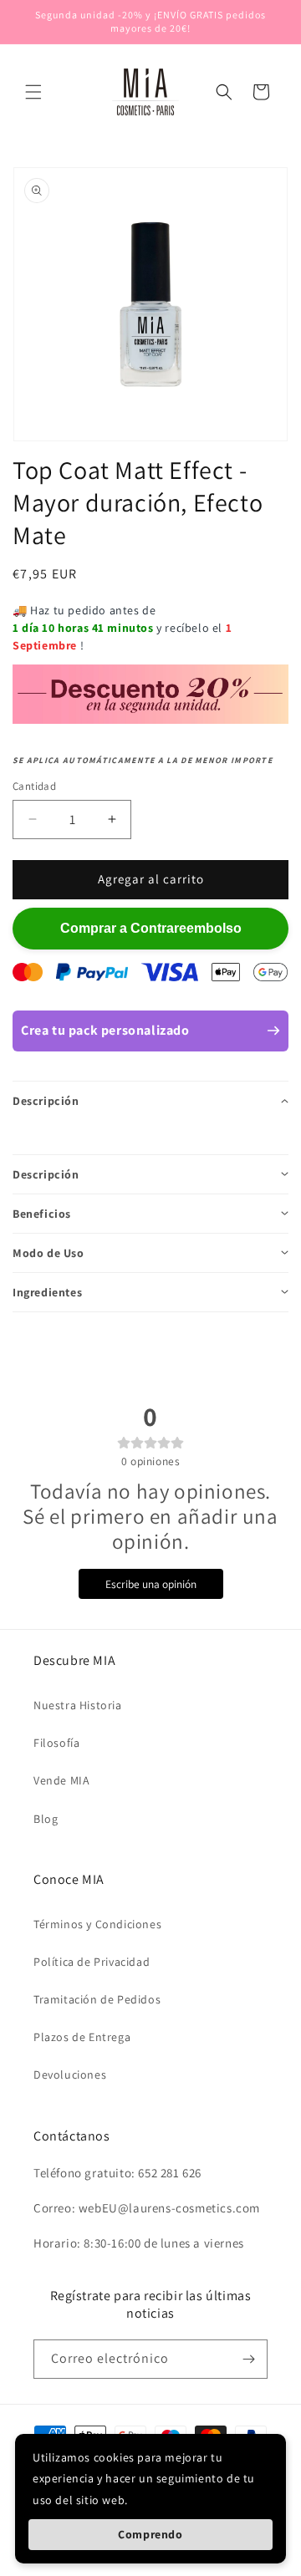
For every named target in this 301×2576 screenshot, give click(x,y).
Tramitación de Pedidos (97, 1999)
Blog (46, 1819)
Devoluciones (70, 2075)
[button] (33, 92)
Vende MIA (61, 1780)
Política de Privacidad (92, 1962)
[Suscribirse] (248, 2359)
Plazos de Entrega (82, 2037)
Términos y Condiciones (97, 1924)
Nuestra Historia (78, 1705)
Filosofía (56, 1743)
